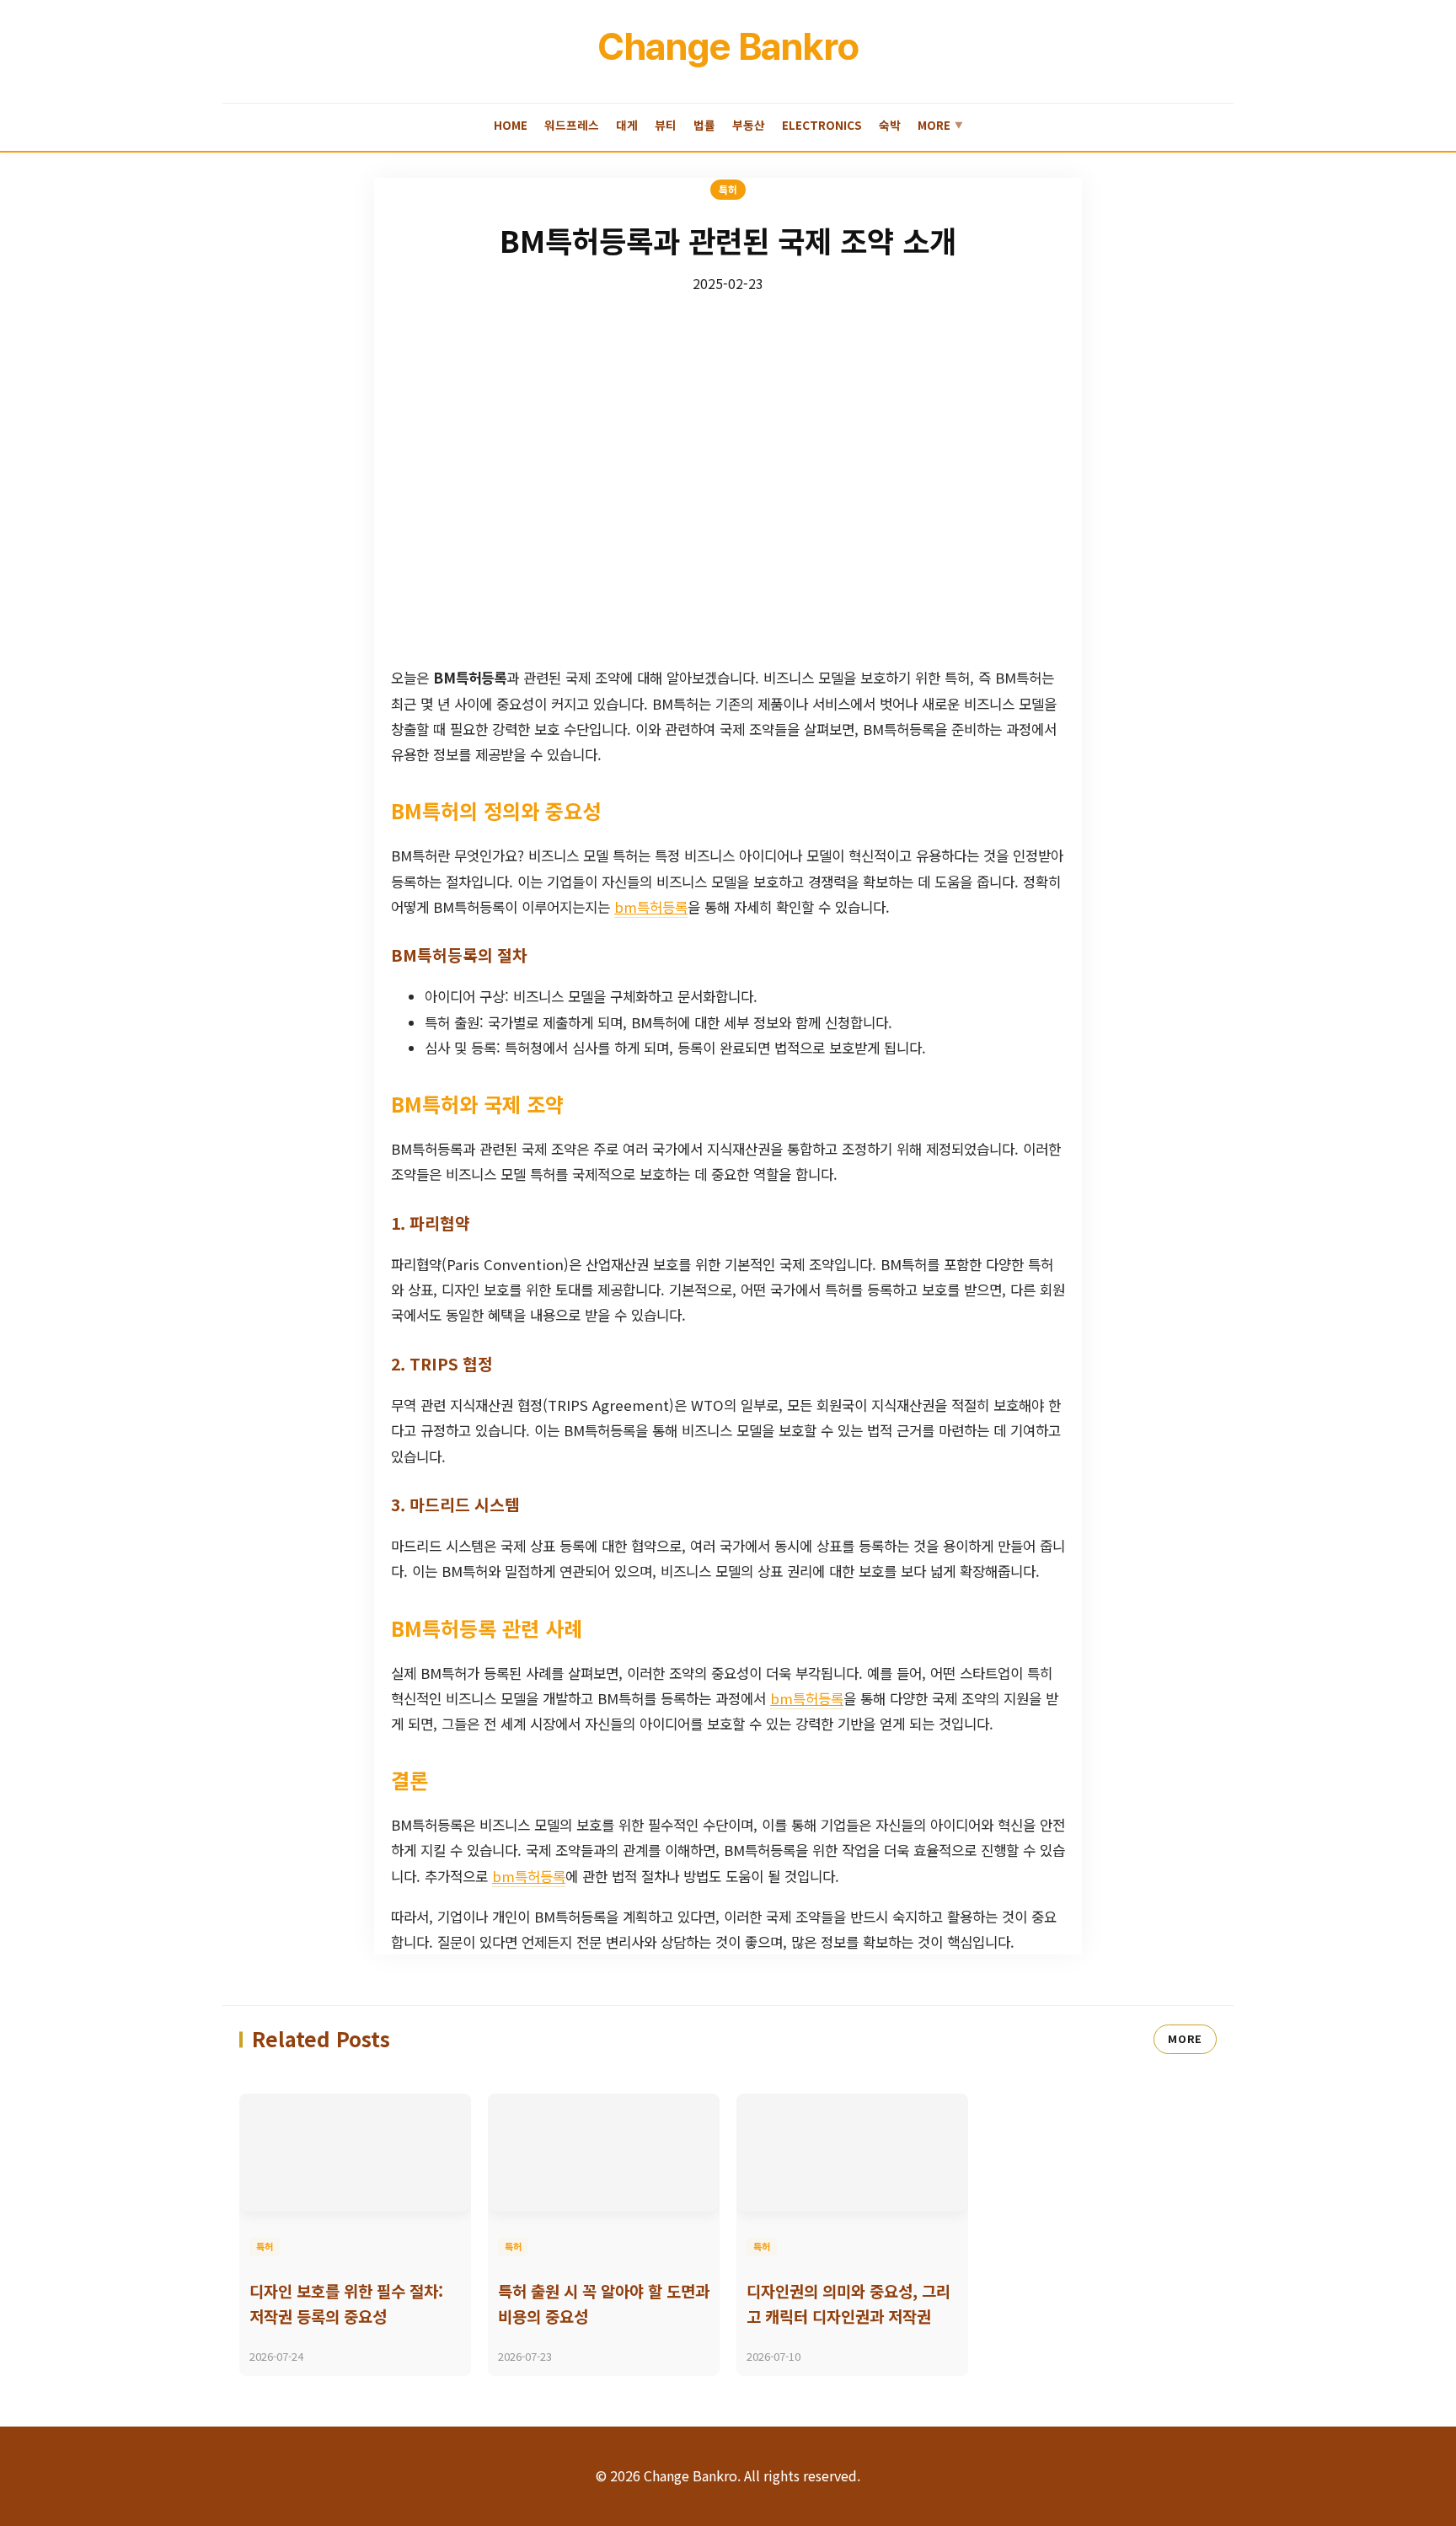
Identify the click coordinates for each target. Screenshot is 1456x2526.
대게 (627, 125)
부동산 (749, 125)
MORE (1185, 2038)
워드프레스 (572, 125)
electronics (822, 125)
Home (511, 125)
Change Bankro (728, 46)
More (940, 125)
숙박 (890, 125)
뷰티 (666, 125)
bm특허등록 (651, 907)
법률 (704, 125)
